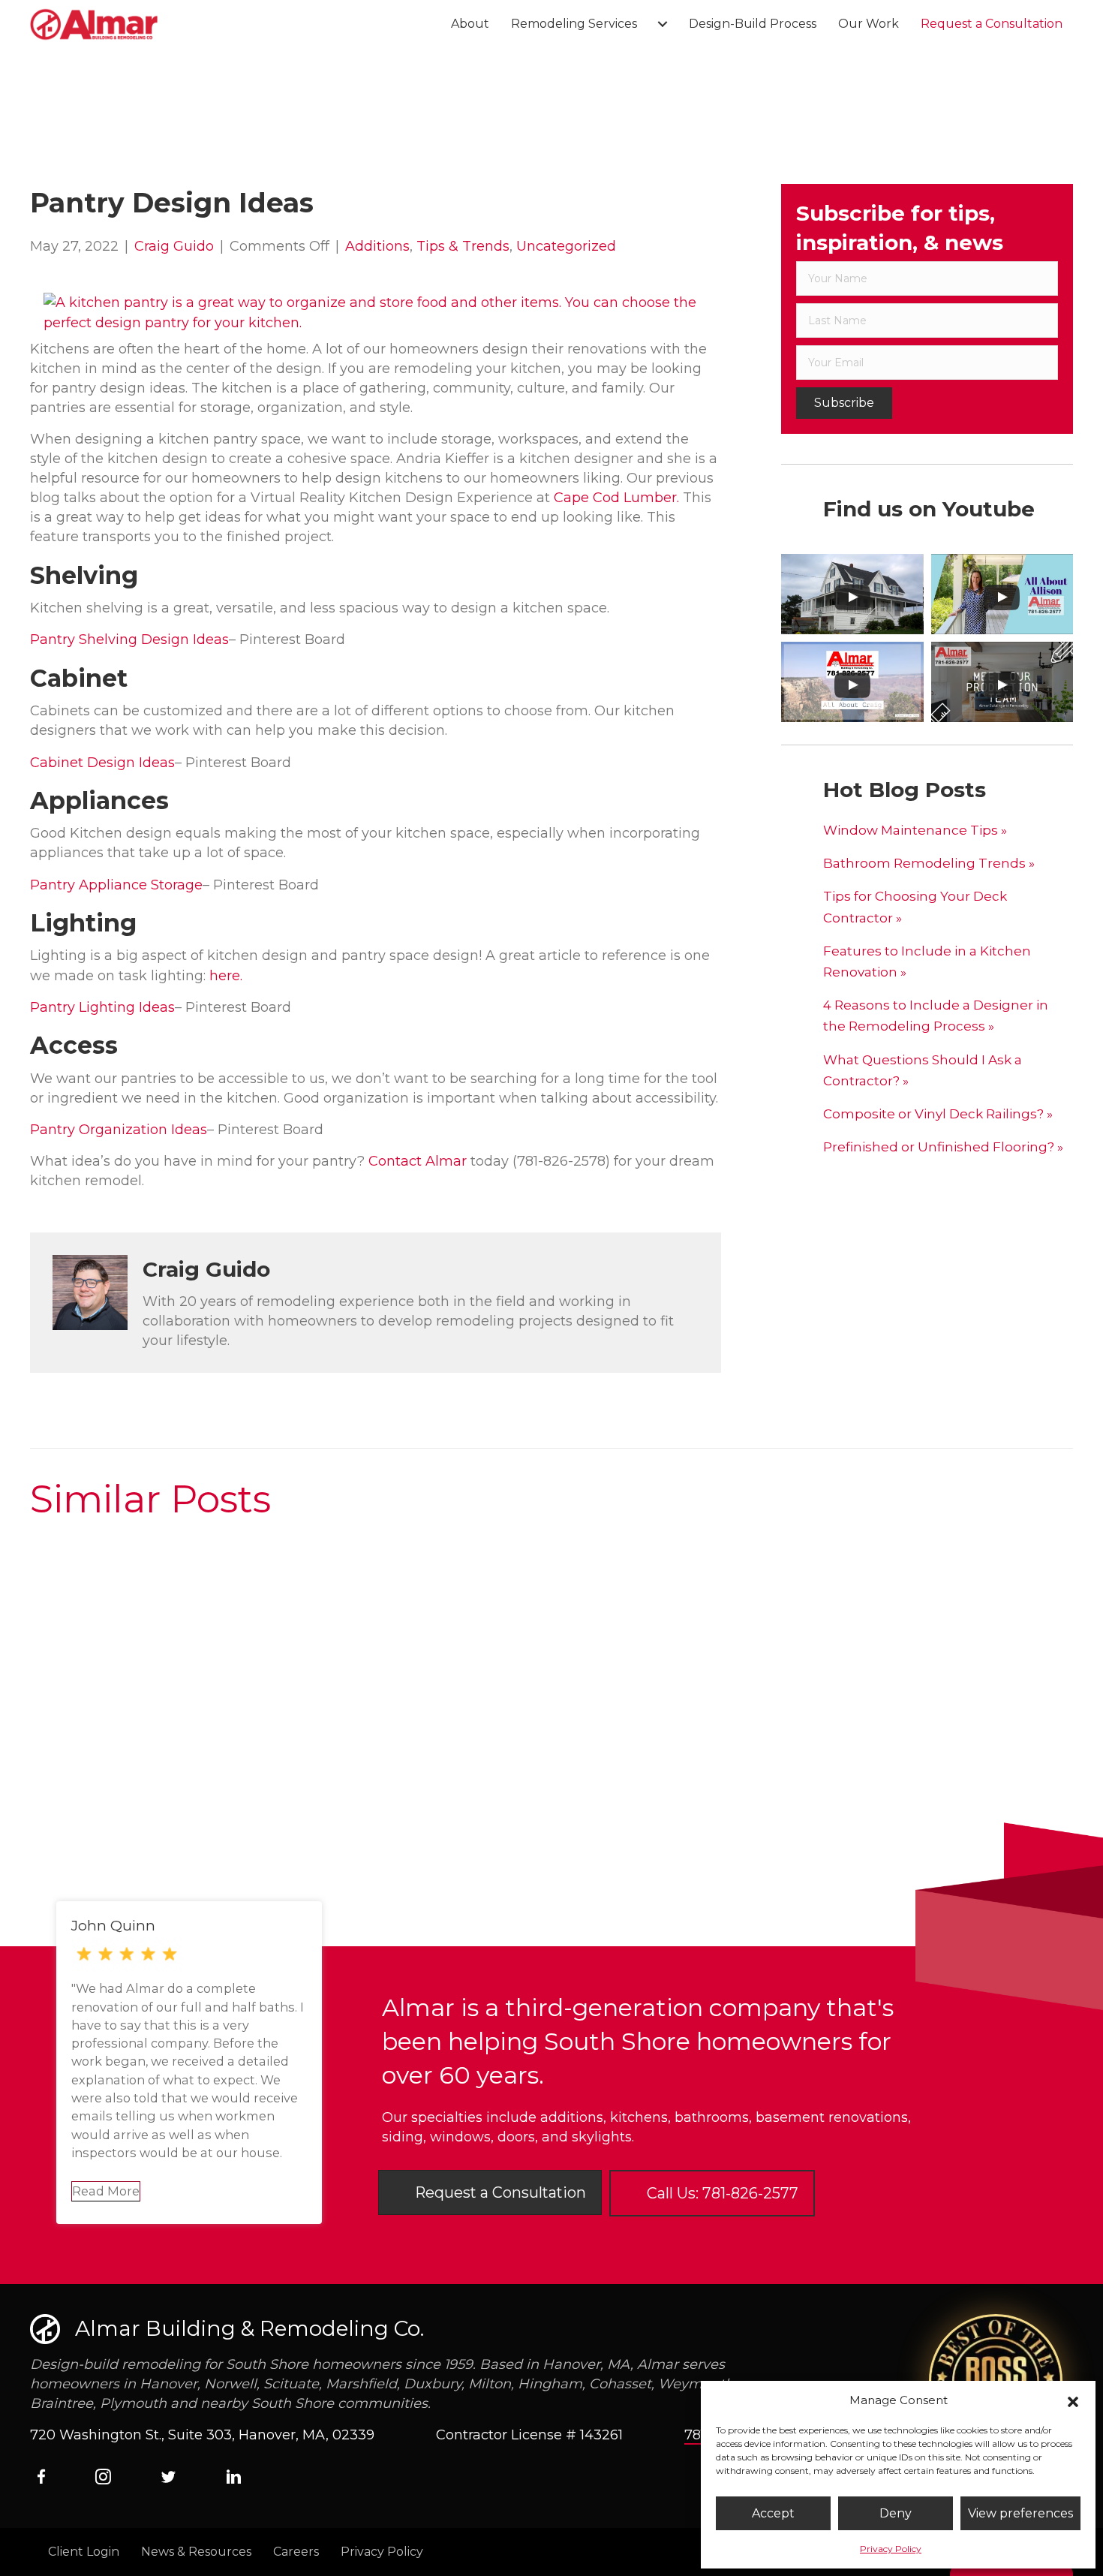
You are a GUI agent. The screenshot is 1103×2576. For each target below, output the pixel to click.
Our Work (869, 24)
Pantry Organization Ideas (119, 1130)
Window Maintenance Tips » (915, 830)
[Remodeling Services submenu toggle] (663, 24)
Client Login (84, 2552)
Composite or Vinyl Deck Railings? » (938, 1114)
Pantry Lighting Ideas (102, 1007)
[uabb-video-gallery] (852, 594)
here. (226, 976)
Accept (773, 2513)
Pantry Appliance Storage (116, 885)
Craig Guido (174, 246)
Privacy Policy (891, 2549)
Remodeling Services (574, 24)
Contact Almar (419, 1161)
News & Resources (196, 2552)
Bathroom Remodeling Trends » (929, 863)
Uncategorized (566, 246)
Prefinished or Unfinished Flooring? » (943, 1147)
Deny (896, 2513)
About (470, 24)
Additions (377, 246)
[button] (1073, 2400)
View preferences (1020, 2513)
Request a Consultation (992, 24)
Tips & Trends (463, 246)
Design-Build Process (753, 24)
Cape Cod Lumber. (616, 498)
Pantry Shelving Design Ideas (129, 639)
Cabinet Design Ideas (102, 763)
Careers (296, 2552)
